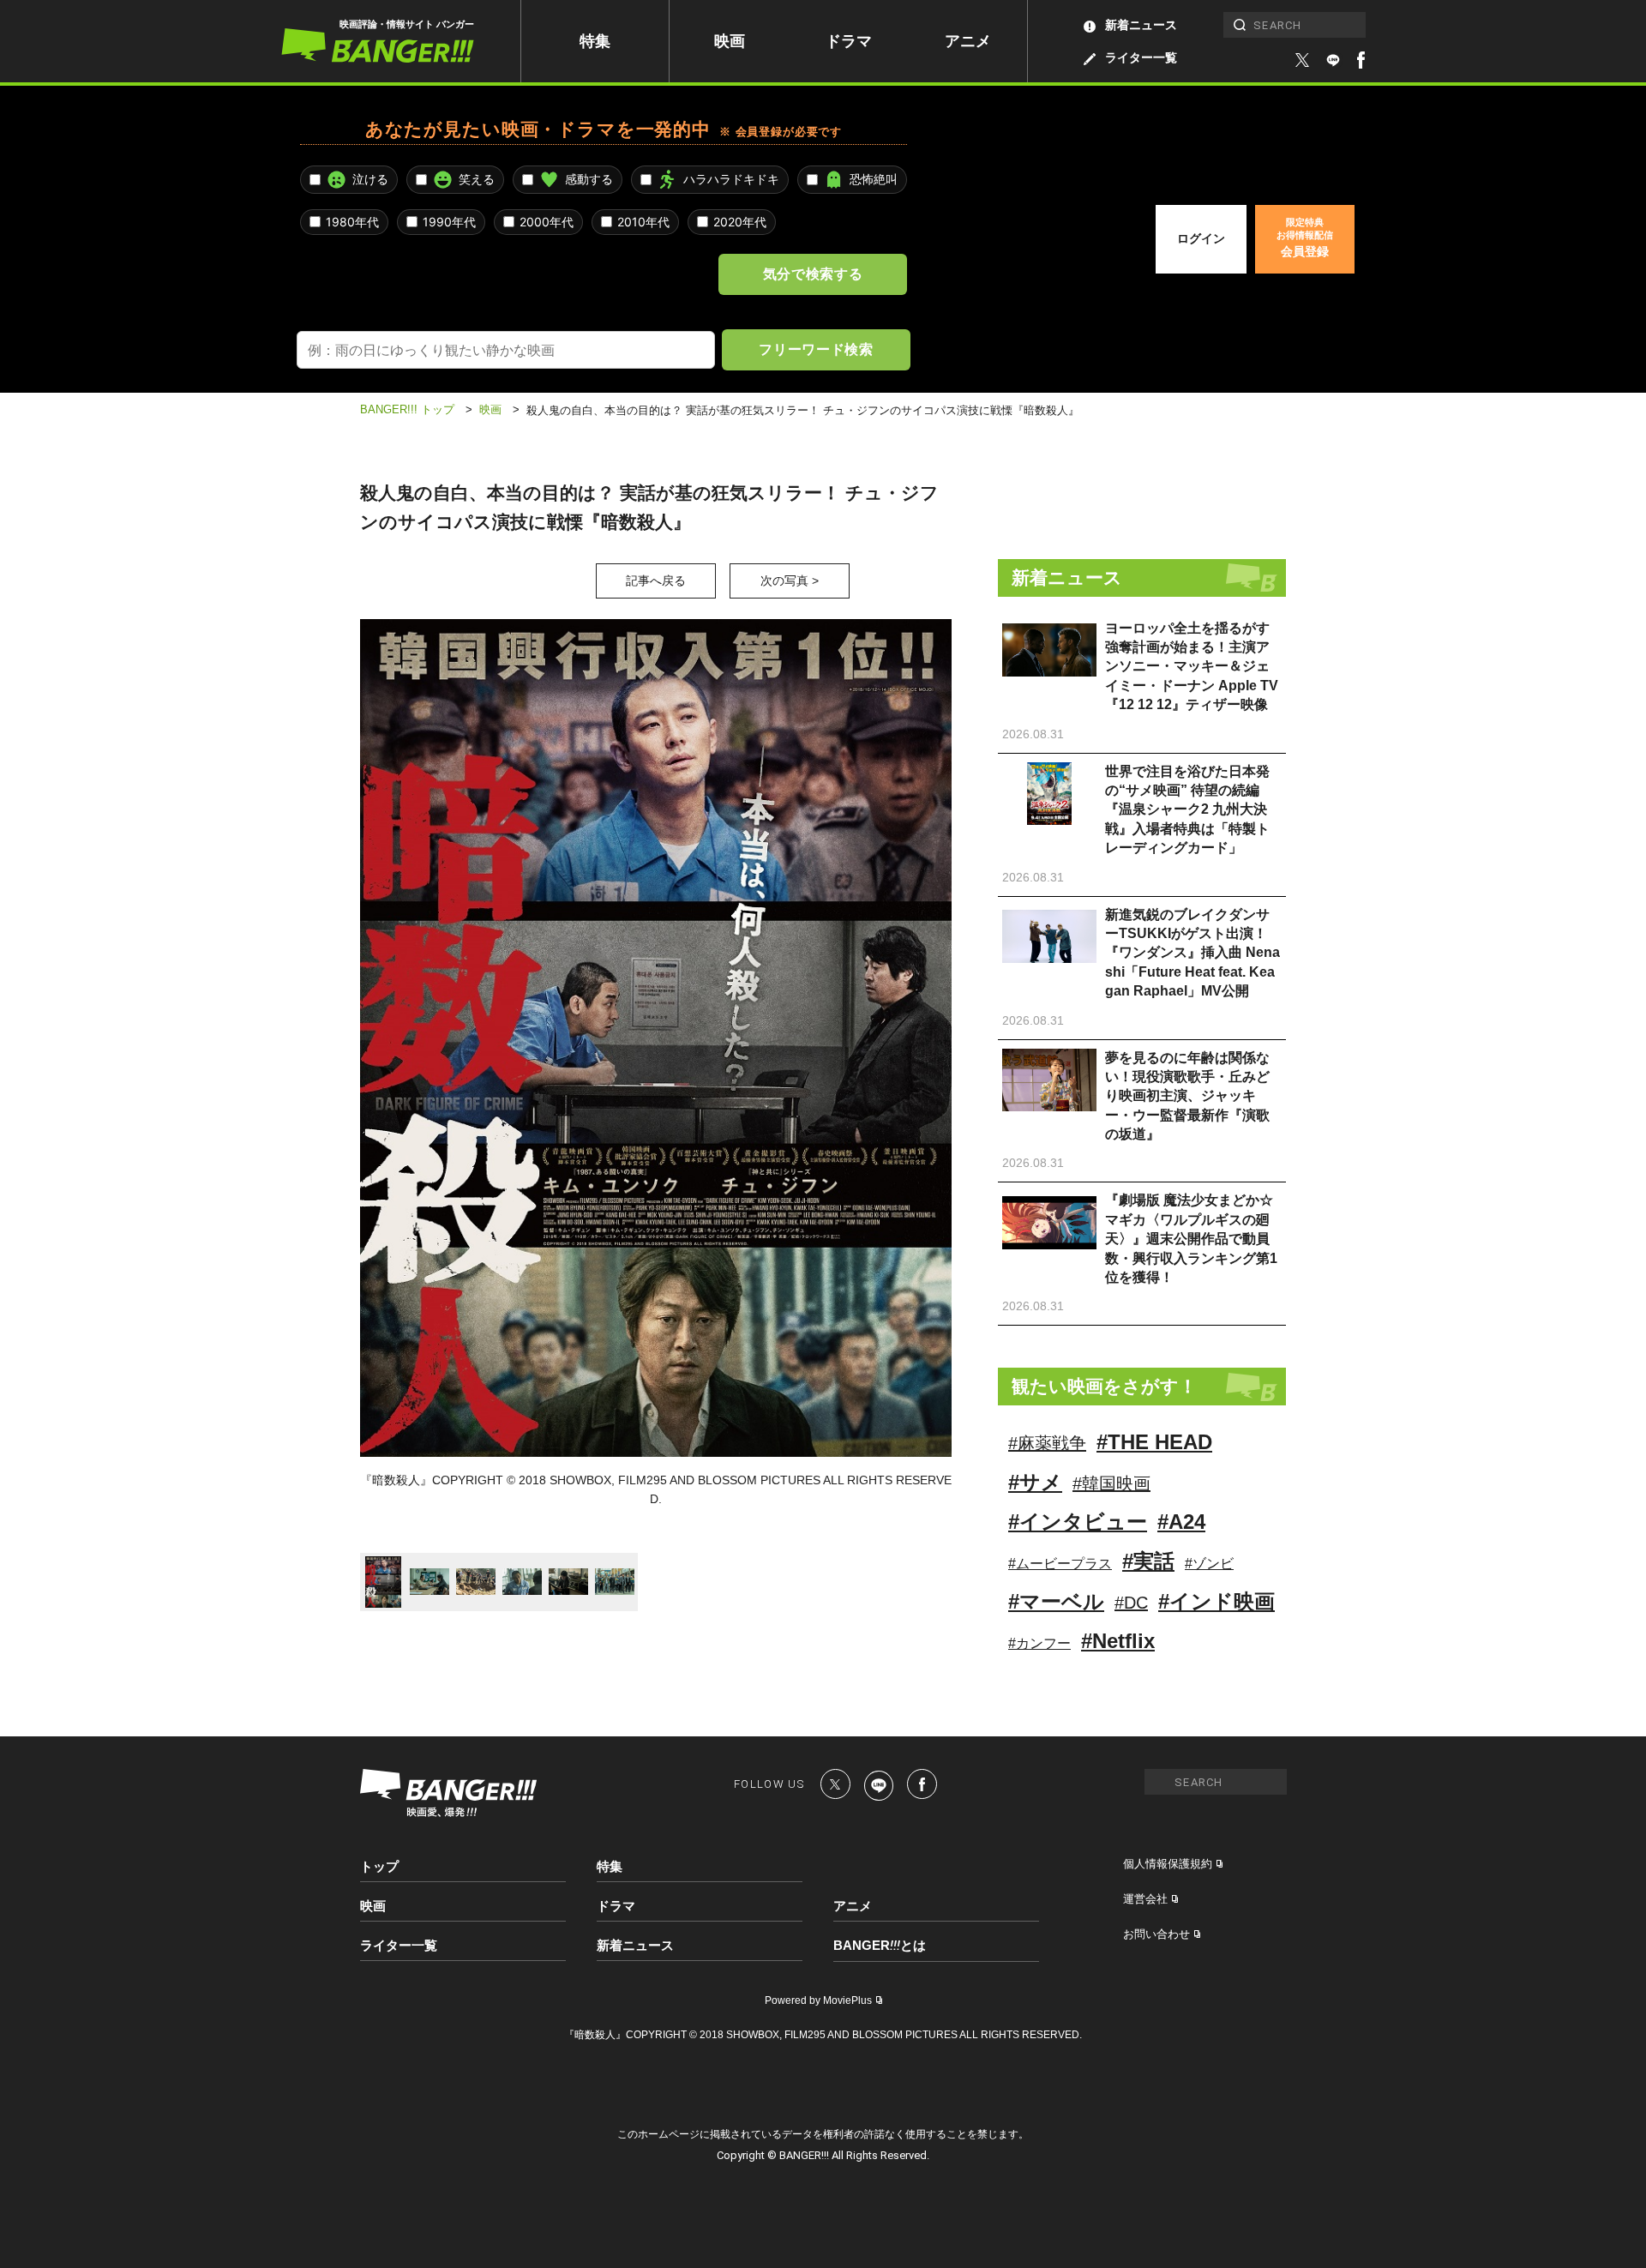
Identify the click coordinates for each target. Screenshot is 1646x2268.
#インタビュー (1078, 1522)
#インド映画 (1216, 1601)
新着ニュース (1141, 25)
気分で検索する (813, 274)
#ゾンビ (1209, 1564)
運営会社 (1145, 1899)
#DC (1131, 1603)
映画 (730, 41)
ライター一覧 (1141, 57)
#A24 (1181, 1522)
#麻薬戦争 (1047, 1443)
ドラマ (849, 41)
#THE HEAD (1154, 1442)
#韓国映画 (1111, 1483)
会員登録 (1305, 238)
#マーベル (1056, 1601)
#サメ (1035, 1482)
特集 (595, 41)
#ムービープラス (1060, 1564)
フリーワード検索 (816, 349)
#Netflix (1118, 1641)
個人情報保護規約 (1168, 1864)
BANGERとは (880, 1946)
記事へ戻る (656, 581)
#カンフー (1039, 1643)
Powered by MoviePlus (818, 2000)
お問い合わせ (1156, 1934)
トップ (379, 1866)
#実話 (1148, 1561)
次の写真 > (790, 581)
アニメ (968, 41)
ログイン (1201, 238)
